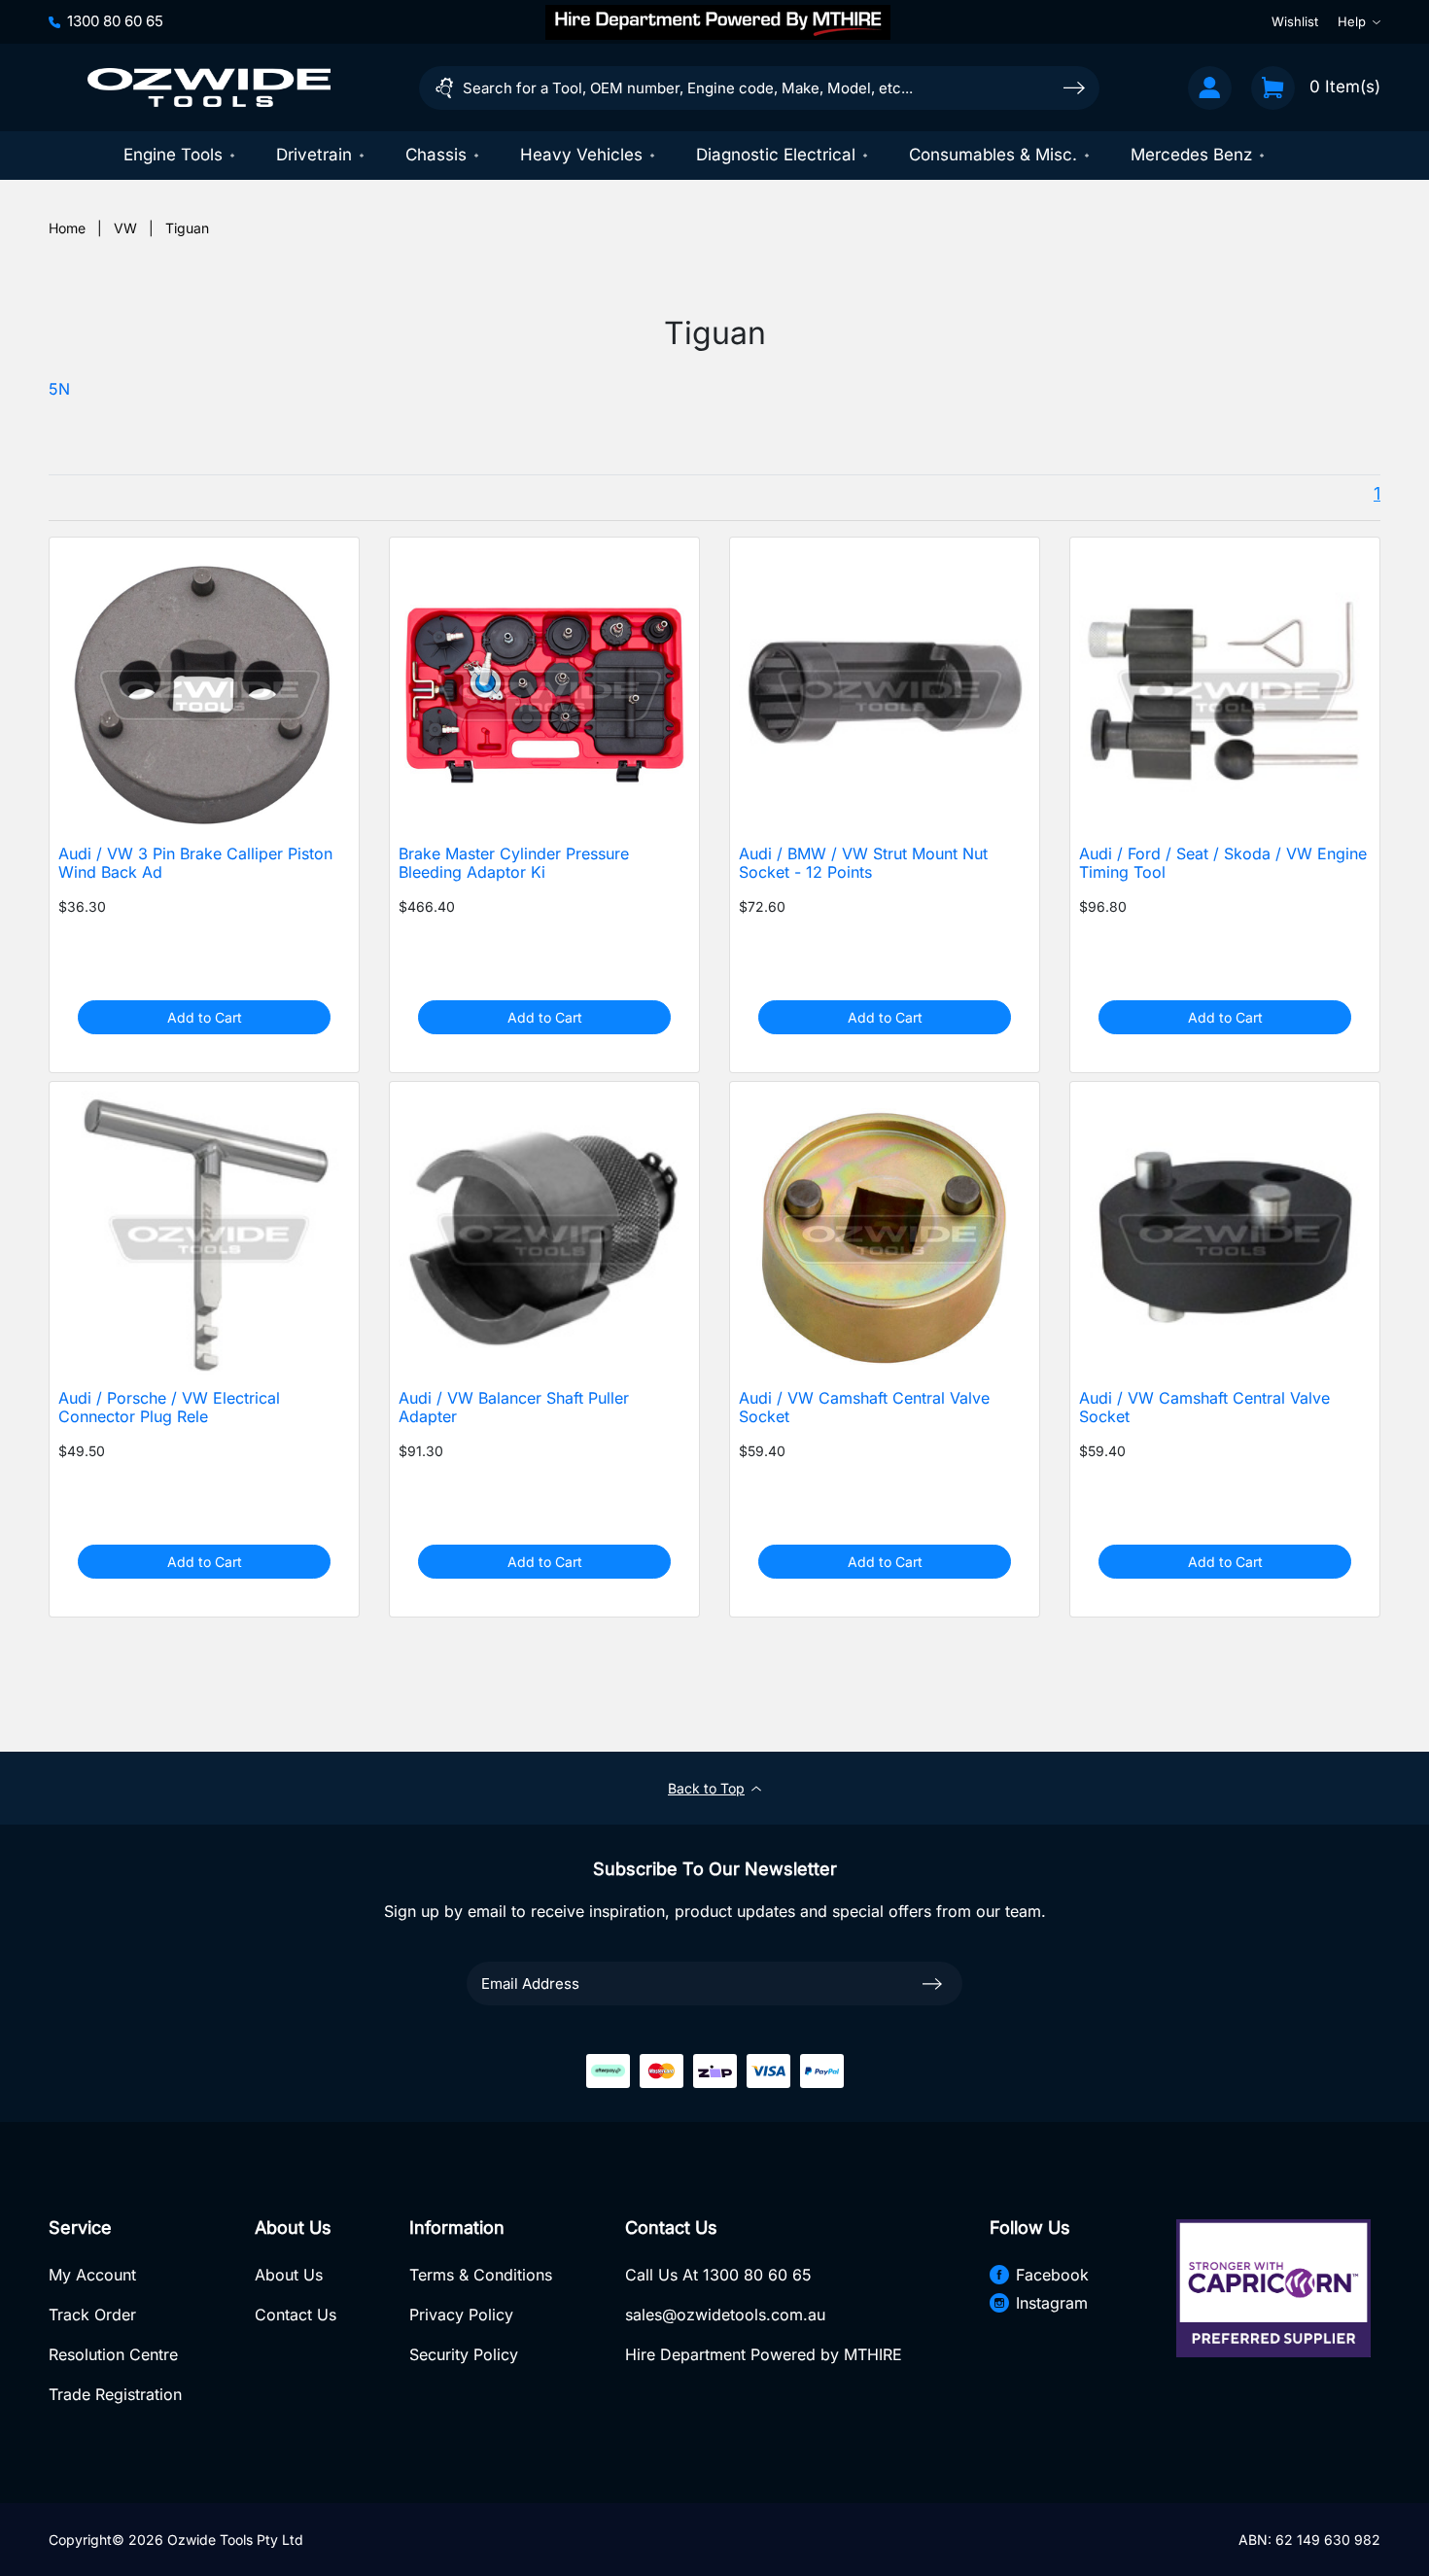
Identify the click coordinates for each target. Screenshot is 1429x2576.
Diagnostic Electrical (776, 155)
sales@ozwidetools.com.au (725, 2315)
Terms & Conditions (481, 2275)
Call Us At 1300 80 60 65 (718, 2275)
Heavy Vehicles (581, 155)
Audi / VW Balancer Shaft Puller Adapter (514, 1408)
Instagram (1052, 2303)
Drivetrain (314, 155)
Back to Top (706, 1788)
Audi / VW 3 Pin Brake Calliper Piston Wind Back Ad (195, 863)
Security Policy (464, 2354)
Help (1352, 21)
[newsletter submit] (932, 1983)
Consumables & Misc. (993, 155)
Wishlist (1295, 21)
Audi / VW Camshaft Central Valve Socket (864, 1408)
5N (59, 389)
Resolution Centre (113, 2354)
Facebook (1052, 2275)
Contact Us (296, 2315)
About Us (289, 2275)
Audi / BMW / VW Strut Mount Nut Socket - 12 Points (863, 863)
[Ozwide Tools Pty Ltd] (209, 87)
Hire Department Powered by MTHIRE (764, 2354)
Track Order (92, 2315)
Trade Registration (115, 2394)
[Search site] (1074, 87)
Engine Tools (173, 155)
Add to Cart (205, 1017)
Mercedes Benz (1191, 155)
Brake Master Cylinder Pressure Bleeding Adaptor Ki (514, 863)
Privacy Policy (461, 2315)
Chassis (436, 155)
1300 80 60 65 (115, 21)
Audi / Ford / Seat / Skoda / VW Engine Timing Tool (1223, 863)
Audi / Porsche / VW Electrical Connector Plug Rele (169, 1408)
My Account (92, 2275)
